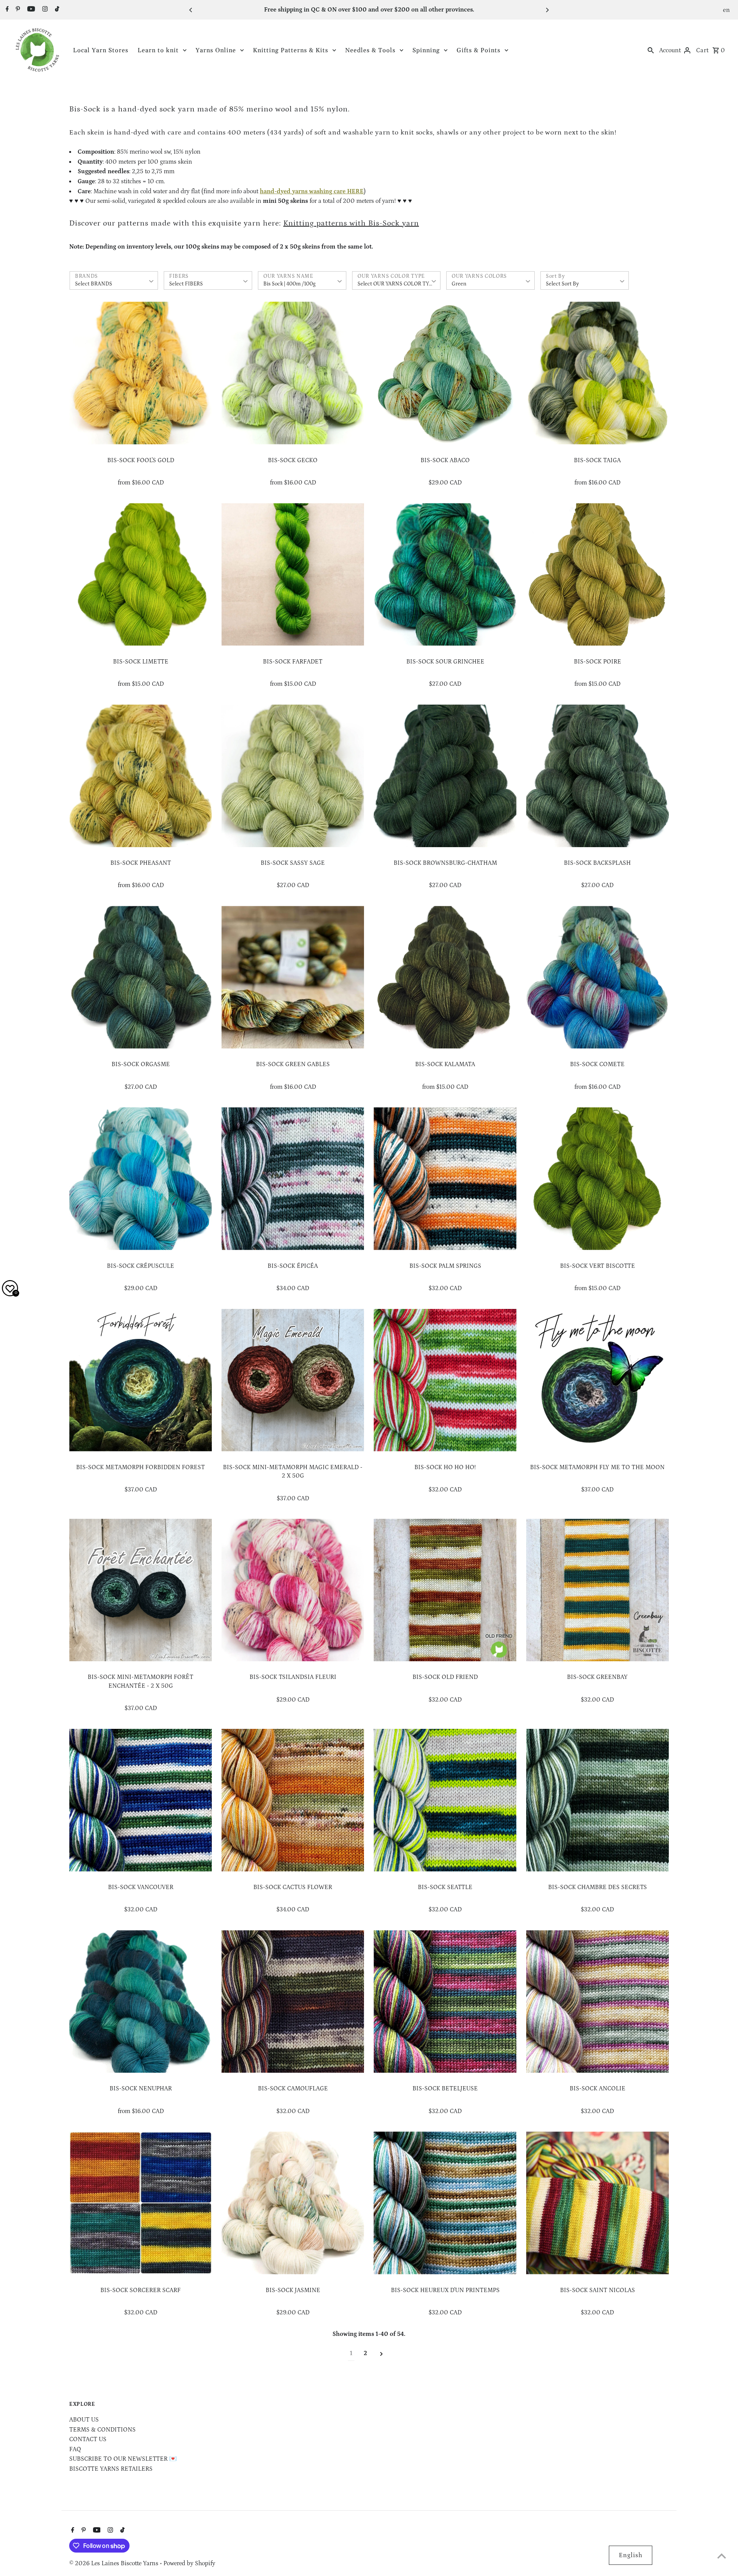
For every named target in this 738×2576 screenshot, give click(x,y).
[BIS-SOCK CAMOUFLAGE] (293, 2001)
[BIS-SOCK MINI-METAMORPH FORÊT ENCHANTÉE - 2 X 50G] (140, 1590)
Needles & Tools (370, 50)
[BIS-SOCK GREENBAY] (598, 1590)
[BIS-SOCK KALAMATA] (445, 977)
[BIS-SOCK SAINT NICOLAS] (598, 2203)
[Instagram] (44, 10)
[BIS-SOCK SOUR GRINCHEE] (445, 575)
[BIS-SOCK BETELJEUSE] (445, 2001)
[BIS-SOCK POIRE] (598, 575)
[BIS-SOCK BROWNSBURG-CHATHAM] (445, 776)
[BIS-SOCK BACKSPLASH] (598, 776)
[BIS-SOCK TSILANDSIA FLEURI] (293, 1590)
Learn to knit (158, 50)
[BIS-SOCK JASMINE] (293, 2203)
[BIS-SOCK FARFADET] (293, 575)
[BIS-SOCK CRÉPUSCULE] (140, 1179)
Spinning (426, 50)
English (631, 2555)
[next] (381, 2354)
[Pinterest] (17, 10)
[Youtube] (30, 10)
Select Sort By (562, 284)
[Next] (547, 10)
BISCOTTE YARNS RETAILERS (111, 2469)
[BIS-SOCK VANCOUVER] (140, 1800)
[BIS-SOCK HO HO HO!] (445, 1380)
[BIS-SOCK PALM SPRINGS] (445, 1179)
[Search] (651, 50)
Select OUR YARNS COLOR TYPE (396, 284)
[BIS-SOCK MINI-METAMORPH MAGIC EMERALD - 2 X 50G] (293, 1380)
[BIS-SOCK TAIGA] (598, 373)
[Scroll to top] (722, 2556)
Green (459, 284)
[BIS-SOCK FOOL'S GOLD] (140, 373)
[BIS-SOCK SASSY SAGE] (293, 776)
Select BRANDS (94, 284)
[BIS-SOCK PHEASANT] (140, 776)
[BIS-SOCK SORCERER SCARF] (140, 2203)
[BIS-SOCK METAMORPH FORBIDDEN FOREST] (140, 1380)
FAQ (75, 2449)
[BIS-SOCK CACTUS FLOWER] (293, 1800)
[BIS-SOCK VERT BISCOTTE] (598, 1179)
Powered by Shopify (189, 2563)
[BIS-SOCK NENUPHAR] (140, 2001)
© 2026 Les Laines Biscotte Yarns (115, 2563)
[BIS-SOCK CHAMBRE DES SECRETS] (598, 1800)
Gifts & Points (479, 50)
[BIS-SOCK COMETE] (598, 977)
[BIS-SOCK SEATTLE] (445, 1800)
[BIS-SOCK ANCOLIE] (598, 2001)
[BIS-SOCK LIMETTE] (140, 575)
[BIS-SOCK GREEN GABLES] (293, 977)
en (727, 10)
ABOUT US (84, 2420)
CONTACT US (88, 2439)
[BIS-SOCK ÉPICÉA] (293, 1179)
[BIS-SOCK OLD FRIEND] (445, 1590)
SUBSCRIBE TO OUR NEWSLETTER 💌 (123, 2459)
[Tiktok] (56, 10)
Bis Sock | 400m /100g (289, 284)
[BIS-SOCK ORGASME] (140, 977)
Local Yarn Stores (101, 50)
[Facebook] (6, 10)
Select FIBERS (186, 284)
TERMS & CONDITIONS (102, 2430)
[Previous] (191, 10)
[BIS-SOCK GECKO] (293, 373)
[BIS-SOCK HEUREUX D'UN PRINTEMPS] (445, 2203)
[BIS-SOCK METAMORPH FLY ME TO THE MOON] (598, 1380)
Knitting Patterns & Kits (291, 50)
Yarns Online (216, 50)
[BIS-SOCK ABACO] (445, 373)
